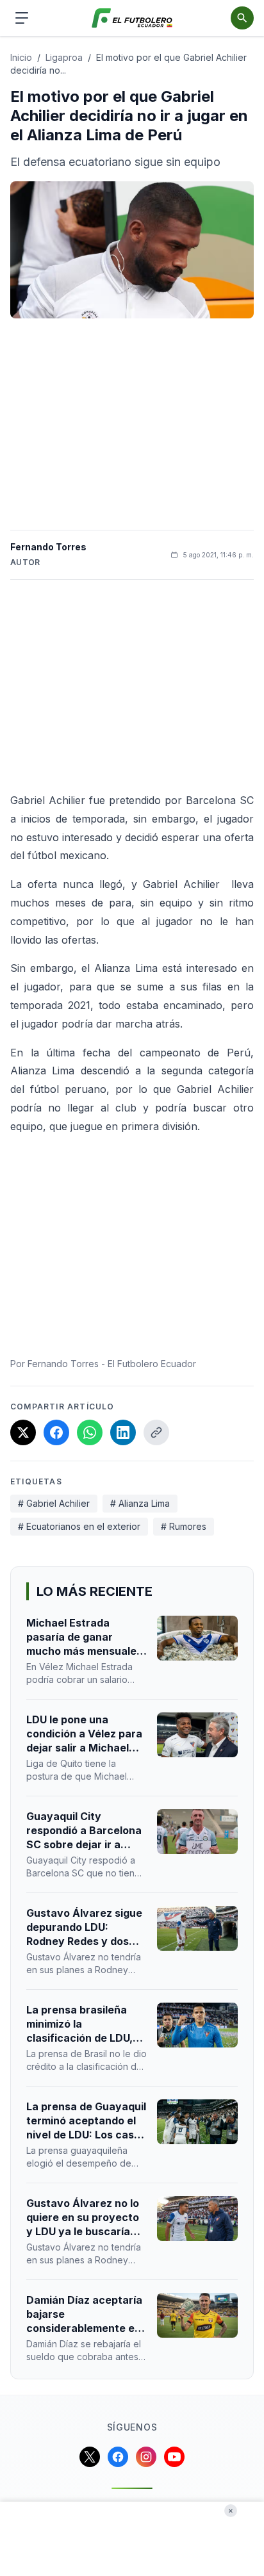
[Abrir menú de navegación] (22, 18)
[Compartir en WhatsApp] (90, 1432)
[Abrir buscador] (242, 18)
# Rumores (184, 1526)
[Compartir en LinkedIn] (123, 1432)
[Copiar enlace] (156, 1432)
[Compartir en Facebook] (56, 1432)
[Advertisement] (132, 424)
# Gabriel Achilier (54, 1503)
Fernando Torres (48, 547)
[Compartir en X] (23, 1432)
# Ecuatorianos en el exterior (79, 1526)
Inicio (21, 57)
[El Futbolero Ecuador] (132, 18)
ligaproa (64, 57)
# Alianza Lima (140, 1503)
